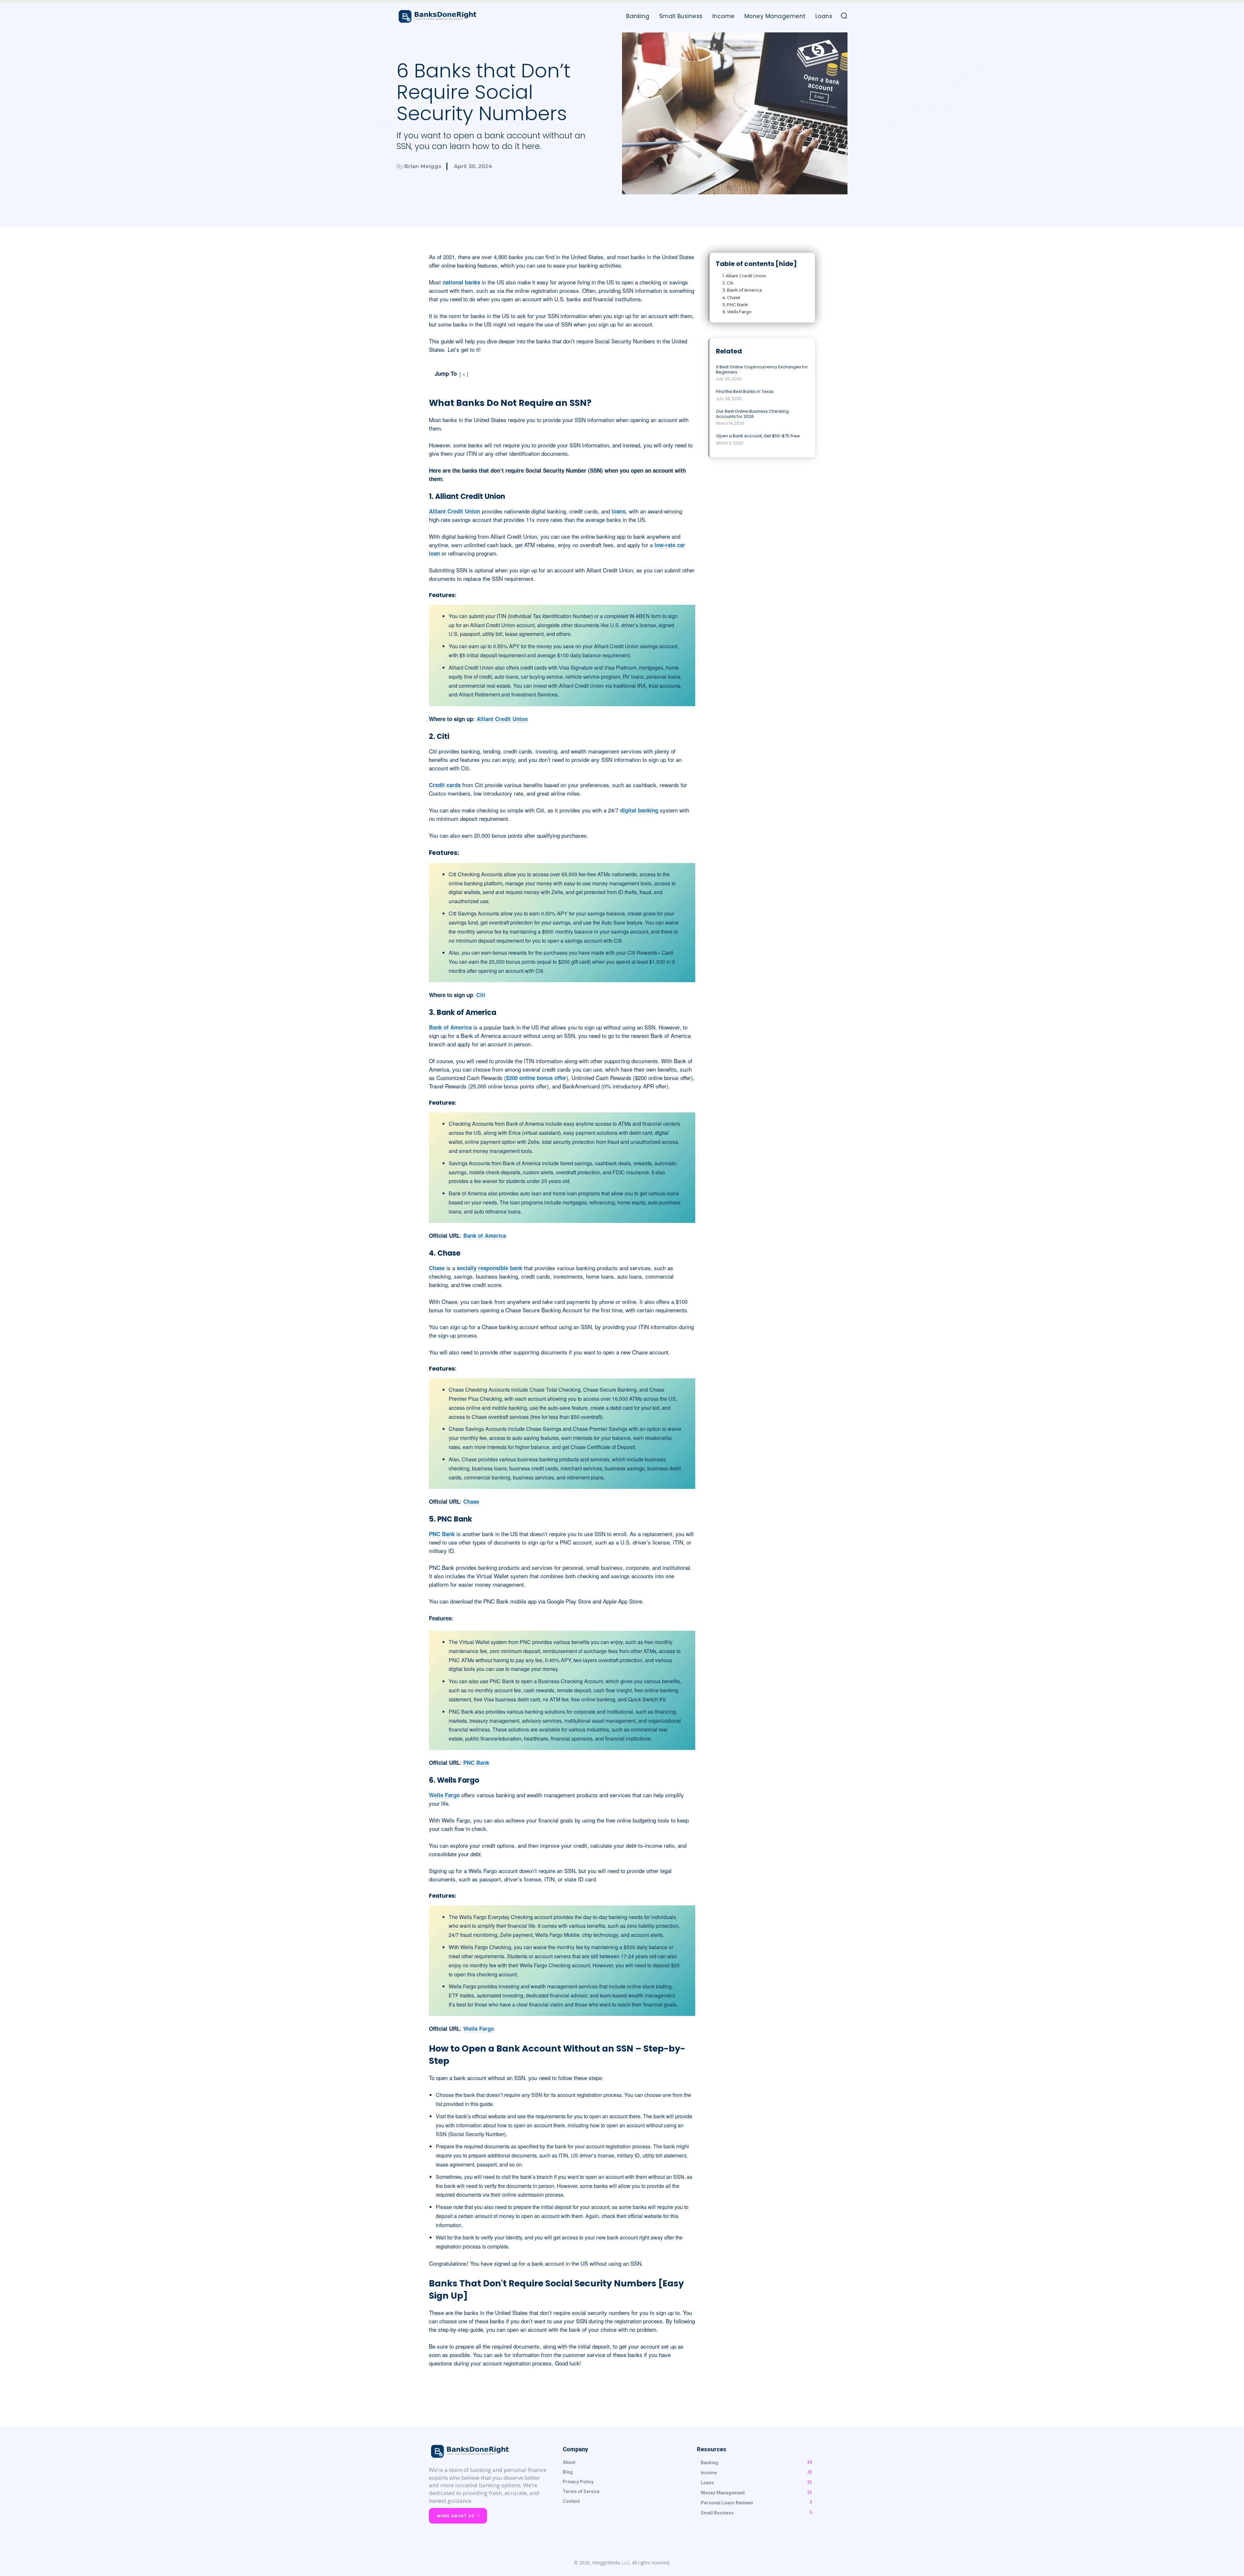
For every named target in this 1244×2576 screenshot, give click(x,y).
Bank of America (450, 1027)
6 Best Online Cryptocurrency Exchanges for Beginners (762, 369)
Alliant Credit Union (455, 511)
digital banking (639, 810)
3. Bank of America (742, 290)
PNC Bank (442, 1534)
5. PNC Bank (735, 305)
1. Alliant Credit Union (744, 276)
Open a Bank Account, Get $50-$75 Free (758, 436)
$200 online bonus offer (536, 1078)
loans (619, 511)
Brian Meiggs (423, 166)
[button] (844, 16)
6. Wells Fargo (737, 312)
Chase (437, 1268)
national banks (461, 282)
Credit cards (445, 785)
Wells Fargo (444, 1795)
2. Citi (728, 283)
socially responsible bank (490, 1268)
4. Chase (731, 297)
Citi (481, 995)
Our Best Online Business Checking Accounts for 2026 (752, 414)
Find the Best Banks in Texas (745, 391)
